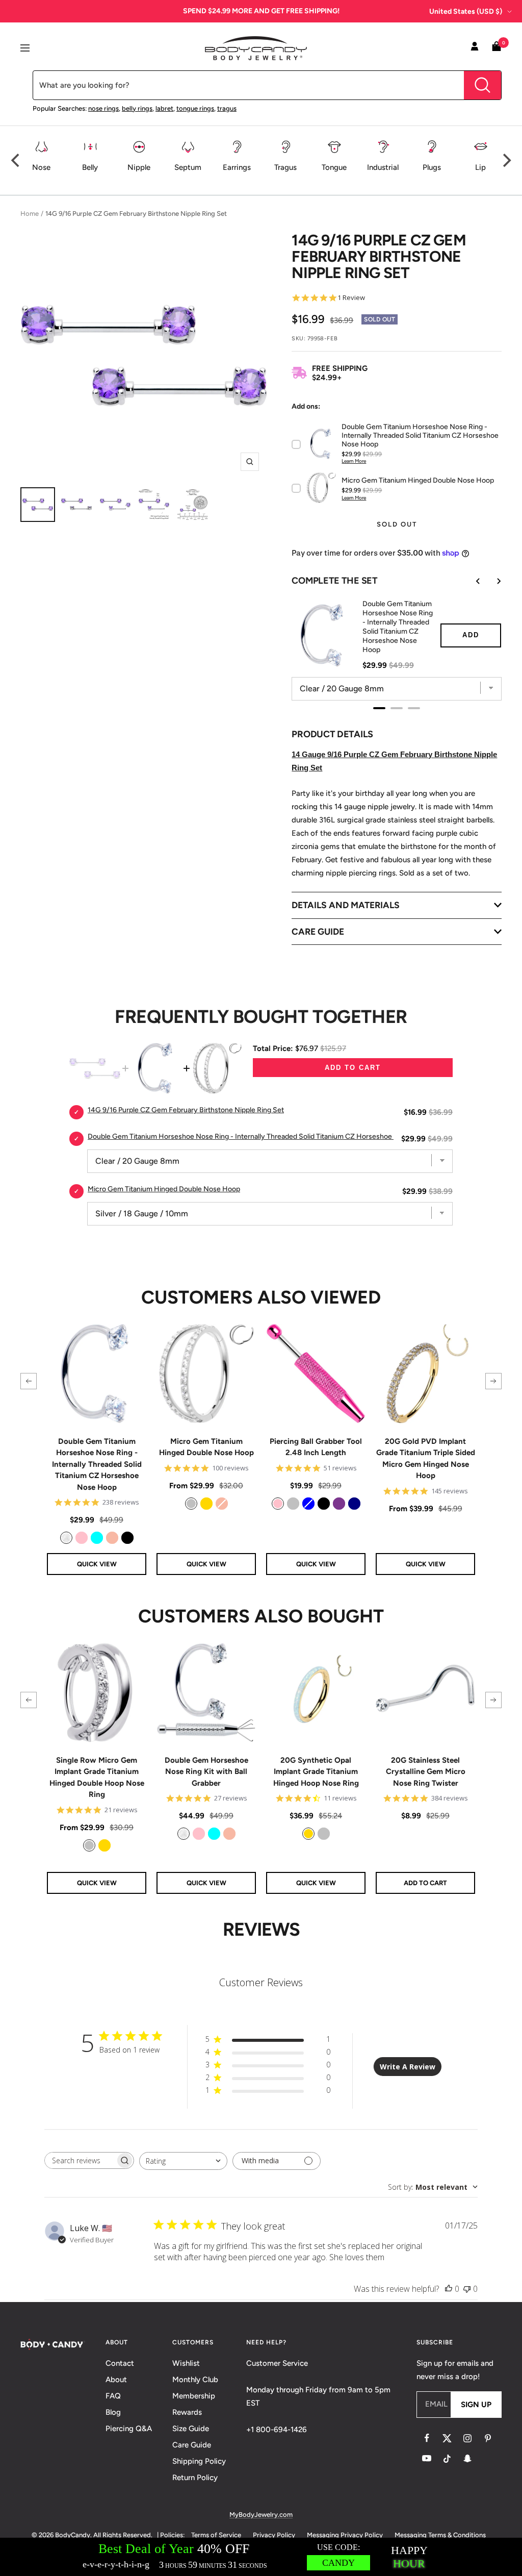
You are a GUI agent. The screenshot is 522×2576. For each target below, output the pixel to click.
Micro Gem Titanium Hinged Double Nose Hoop (206, 1447)
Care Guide (192, 2445)
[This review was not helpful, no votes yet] (467, 2289)
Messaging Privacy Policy (345, 2535)
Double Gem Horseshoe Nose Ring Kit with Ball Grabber (206, 1772)
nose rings (103, 108)
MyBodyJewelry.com (261, 2515)
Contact (120, 2363)
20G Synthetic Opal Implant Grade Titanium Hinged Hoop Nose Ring (316, 1772)
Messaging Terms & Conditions (440, 2535)
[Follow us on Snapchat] (467, 2459)
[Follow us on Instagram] (467, 2438)
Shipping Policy (199, 2461)
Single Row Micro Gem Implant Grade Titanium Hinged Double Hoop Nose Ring (97, 1778)
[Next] (506, 160)
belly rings (137, 108)
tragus (227, 108)
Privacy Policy (274, 2535)
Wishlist (186, 2363)
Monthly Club (195, 2380)
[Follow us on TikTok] (447, 2459)
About (116, 2380)
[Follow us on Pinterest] (488, 2438)
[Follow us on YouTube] (427, 2459)
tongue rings (195, 108)
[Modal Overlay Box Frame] (261, 2557)
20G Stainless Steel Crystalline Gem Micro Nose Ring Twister (426, 1772)
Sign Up (476, 2405)
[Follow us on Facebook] (427, 2438)
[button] (29, 1381)
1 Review (351, 298)
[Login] (475, 48)
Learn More (354, 461)
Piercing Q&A (129, 2429)
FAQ (113, 2396)
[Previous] (16, 160)
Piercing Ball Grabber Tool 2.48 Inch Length (316, 1447)
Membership (194, 2396)
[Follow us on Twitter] (447, 2438)
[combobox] (183, 2161)
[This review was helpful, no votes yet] (449, 2289)
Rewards (187, 2412)
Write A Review (408, 2067)
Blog (113, 2412)
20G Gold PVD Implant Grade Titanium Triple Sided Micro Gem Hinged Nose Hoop (426, 1459)
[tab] (379, 708)
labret (164, 108)
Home (30, 214)
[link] (66, 1538)
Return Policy (195, 2478)
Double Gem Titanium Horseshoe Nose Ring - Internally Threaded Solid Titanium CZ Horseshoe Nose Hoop (398, 627)
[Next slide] (491, 581)
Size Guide (191, 2429)
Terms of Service (216, 2535)
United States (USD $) (466, 11)
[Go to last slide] (471, 581)
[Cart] (497, 48)
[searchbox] (80, 2160)
